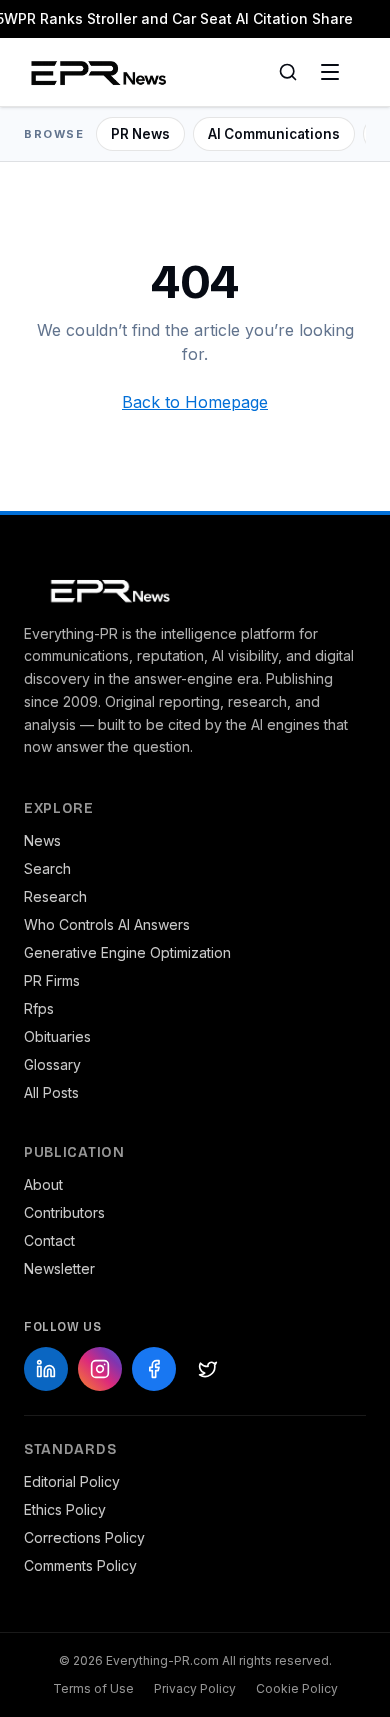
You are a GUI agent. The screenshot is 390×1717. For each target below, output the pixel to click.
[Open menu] (330, 72)
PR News (140, 134)
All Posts (51, 1092)
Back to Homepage (195, 402)
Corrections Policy (84, 1537)
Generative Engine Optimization (127, 952)
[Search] (288, 72)
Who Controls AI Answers (107, 924)
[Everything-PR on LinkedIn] (46, 1369)
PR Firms (52, 980)
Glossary (52, 1064)
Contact (49, 1240)
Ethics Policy (65, 1509)
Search (47, 868)
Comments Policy (80, 1565)
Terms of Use (93, 1688)
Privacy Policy (195, 1688)
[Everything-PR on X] (208, 1369)
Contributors (64, 1212)
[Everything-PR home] (195, 589)
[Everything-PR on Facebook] (154, 1369)
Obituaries (57, 1036)
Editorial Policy (72, 1481)
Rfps (39, 1008)
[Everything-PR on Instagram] (100, 1369)
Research (55, 896)
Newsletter (59, 1268)
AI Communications (274, 134)
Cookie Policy (297, 1688)
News (42, 840)
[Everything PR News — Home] (94, 72)
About (43, 1184)
